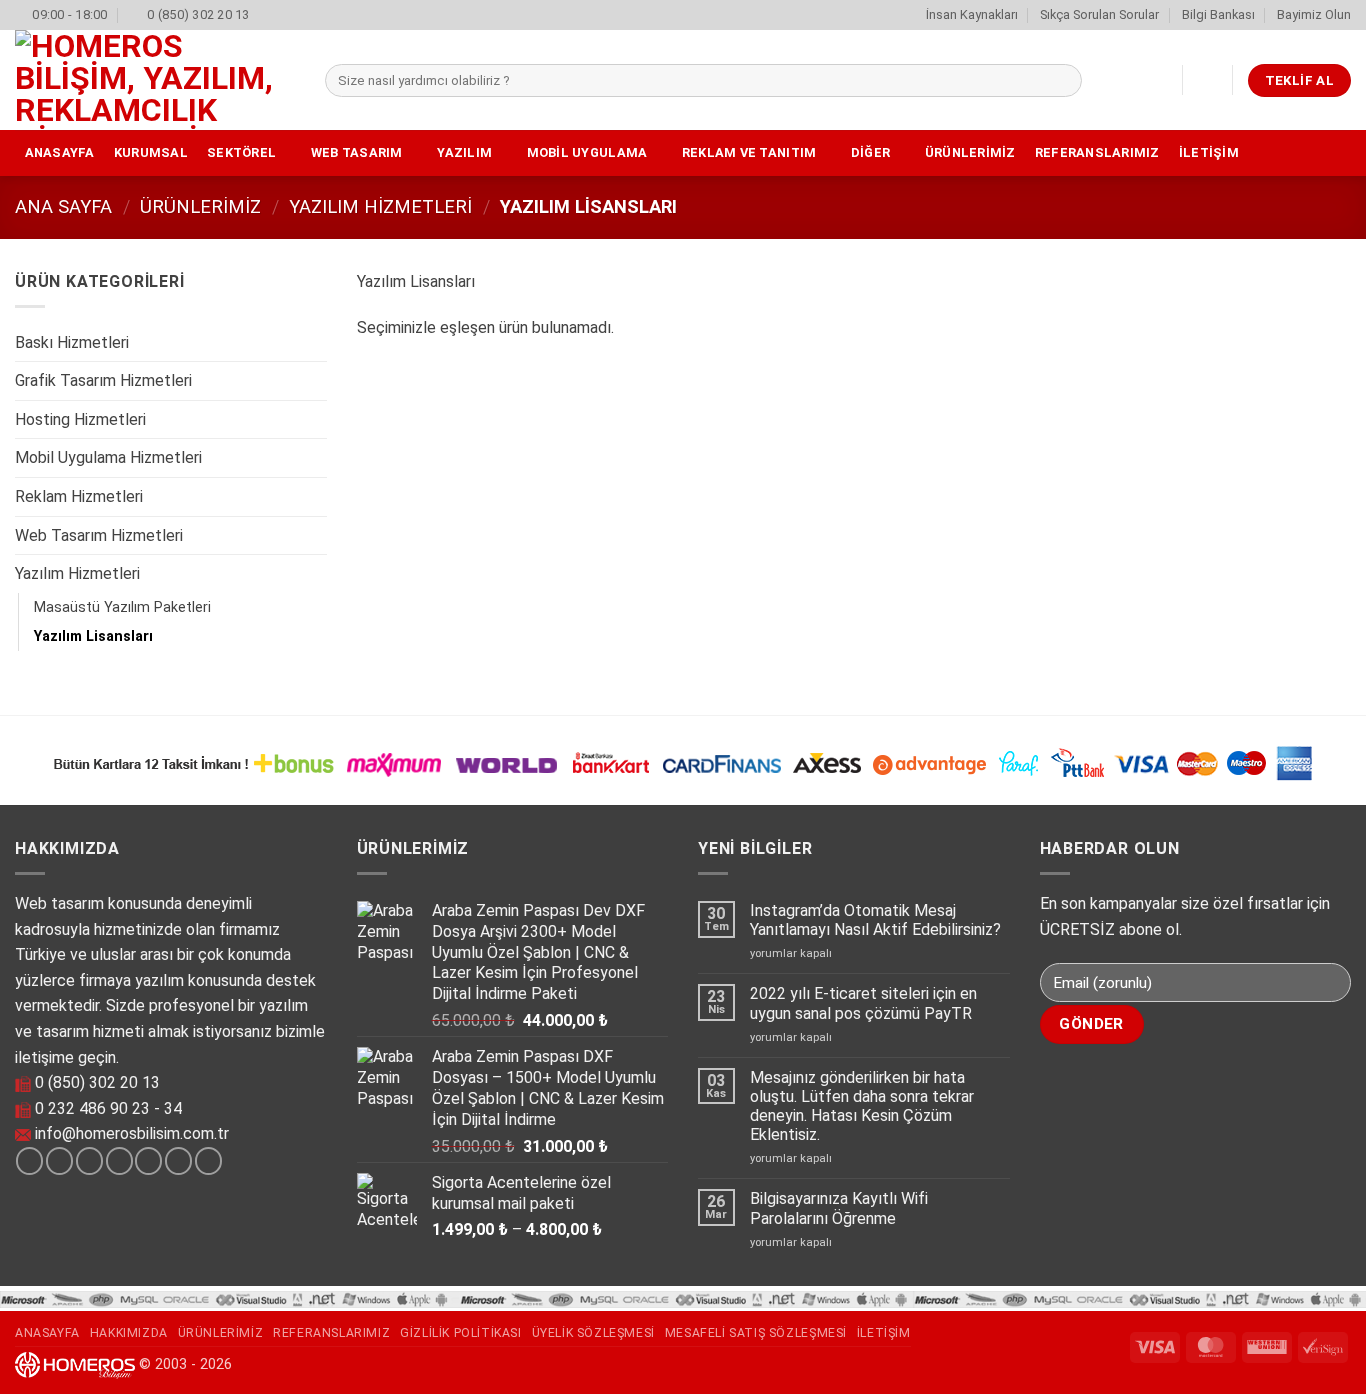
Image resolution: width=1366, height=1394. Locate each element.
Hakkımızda (129, 1333)
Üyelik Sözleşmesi (593, 1333)
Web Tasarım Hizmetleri (99, 535)
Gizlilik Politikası (461, 1333)
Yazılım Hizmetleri (380, 206)
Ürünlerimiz (970, 152)
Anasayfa (60, 152)
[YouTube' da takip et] (208, 1161)
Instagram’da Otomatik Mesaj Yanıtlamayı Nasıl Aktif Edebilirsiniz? (875, 920)
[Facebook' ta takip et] (29, 1161)
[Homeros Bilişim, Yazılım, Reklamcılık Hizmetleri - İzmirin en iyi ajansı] (155, 80)
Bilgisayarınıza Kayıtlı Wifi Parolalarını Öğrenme (839, 1208)
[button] (1208, 80)
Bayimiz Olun (1314, 14)
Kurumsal (151, 152)
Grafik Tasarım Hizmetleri (103, 380)
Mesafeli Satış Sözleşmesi (756, 1333)
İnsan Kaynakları (972, 14)
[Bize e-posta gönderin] (119, 1161)
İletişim (1209, 152)
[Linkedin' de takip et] (178, 1161)
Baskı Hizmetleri (72, 342)
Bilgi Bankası (1218, 14)
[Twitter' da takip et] (89, 1161)
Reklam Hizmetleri (79, 496)
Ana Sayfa (63, 206)
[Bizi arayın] (148, 1161)
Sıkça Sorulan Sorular (1099, 14)
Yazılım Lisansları (93, 636)
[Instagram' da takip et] (59, 1161)
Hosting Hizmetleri (80, 419)
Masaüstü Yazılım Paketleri (122, 607)
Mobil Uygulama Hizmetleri (108, 457)
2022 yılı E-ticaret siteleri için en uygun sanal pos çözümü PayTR (863, 1003)
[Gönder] (1063, 81)
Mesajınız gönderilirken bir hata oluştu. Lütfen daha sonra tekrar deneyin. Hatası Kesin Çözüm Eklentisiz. (862, 1106)
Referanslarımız (1097, 152)
